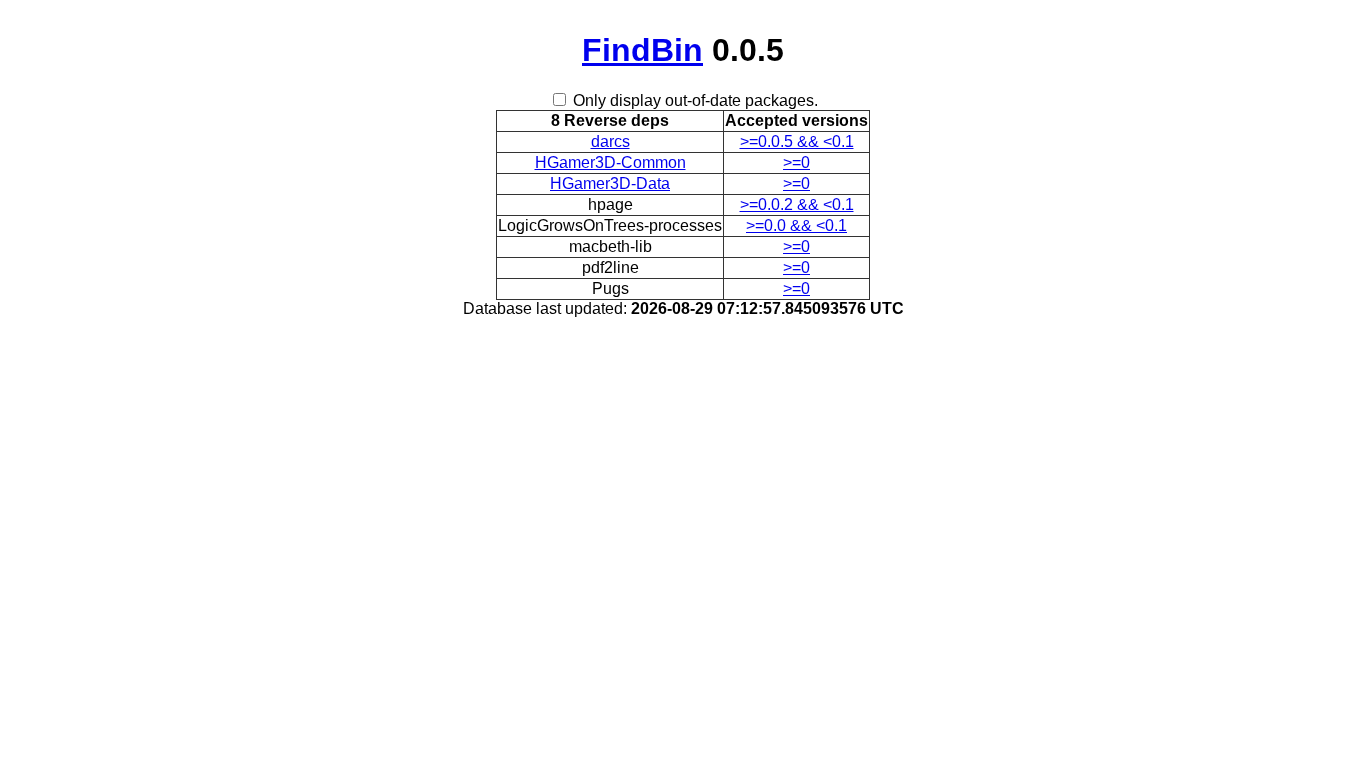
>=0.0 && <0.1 (796, 225)
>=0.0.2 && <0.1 (797, 204)
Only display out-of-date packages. (695, 100)
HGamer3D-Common (610, 162)
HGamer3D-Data (610, 183)
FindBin (642, 50)
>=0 (796, 162)
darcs (610, 141)
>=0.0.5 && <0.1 (797, 141)
